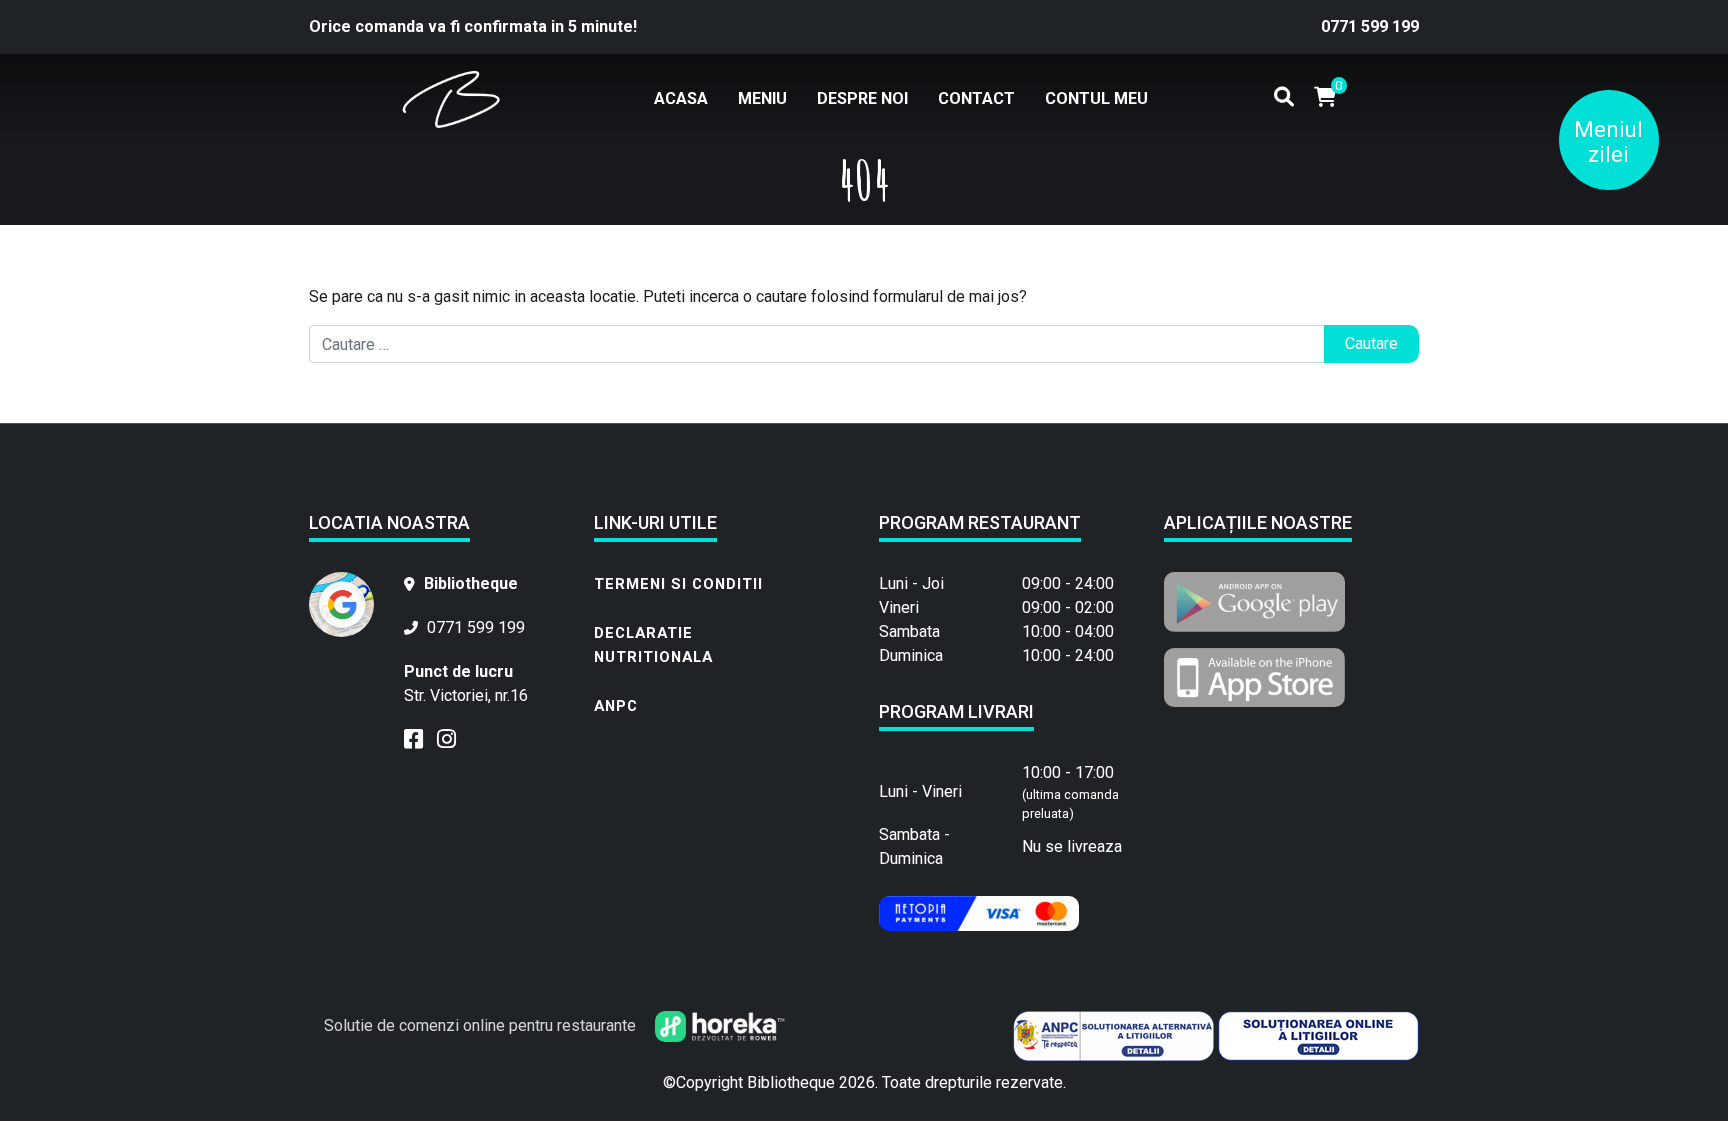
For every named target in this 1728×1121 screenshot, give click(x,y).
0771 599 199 (1370, 26)
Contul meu (1096, 98)
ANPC (616, 706)
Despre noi (862, 98)
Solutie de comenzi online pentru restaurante (482, 1025)
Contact (976, 98)
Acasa (681, 98)
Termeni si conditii (678, 584)
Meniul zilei (1608, 142)
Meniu (762, 98)
